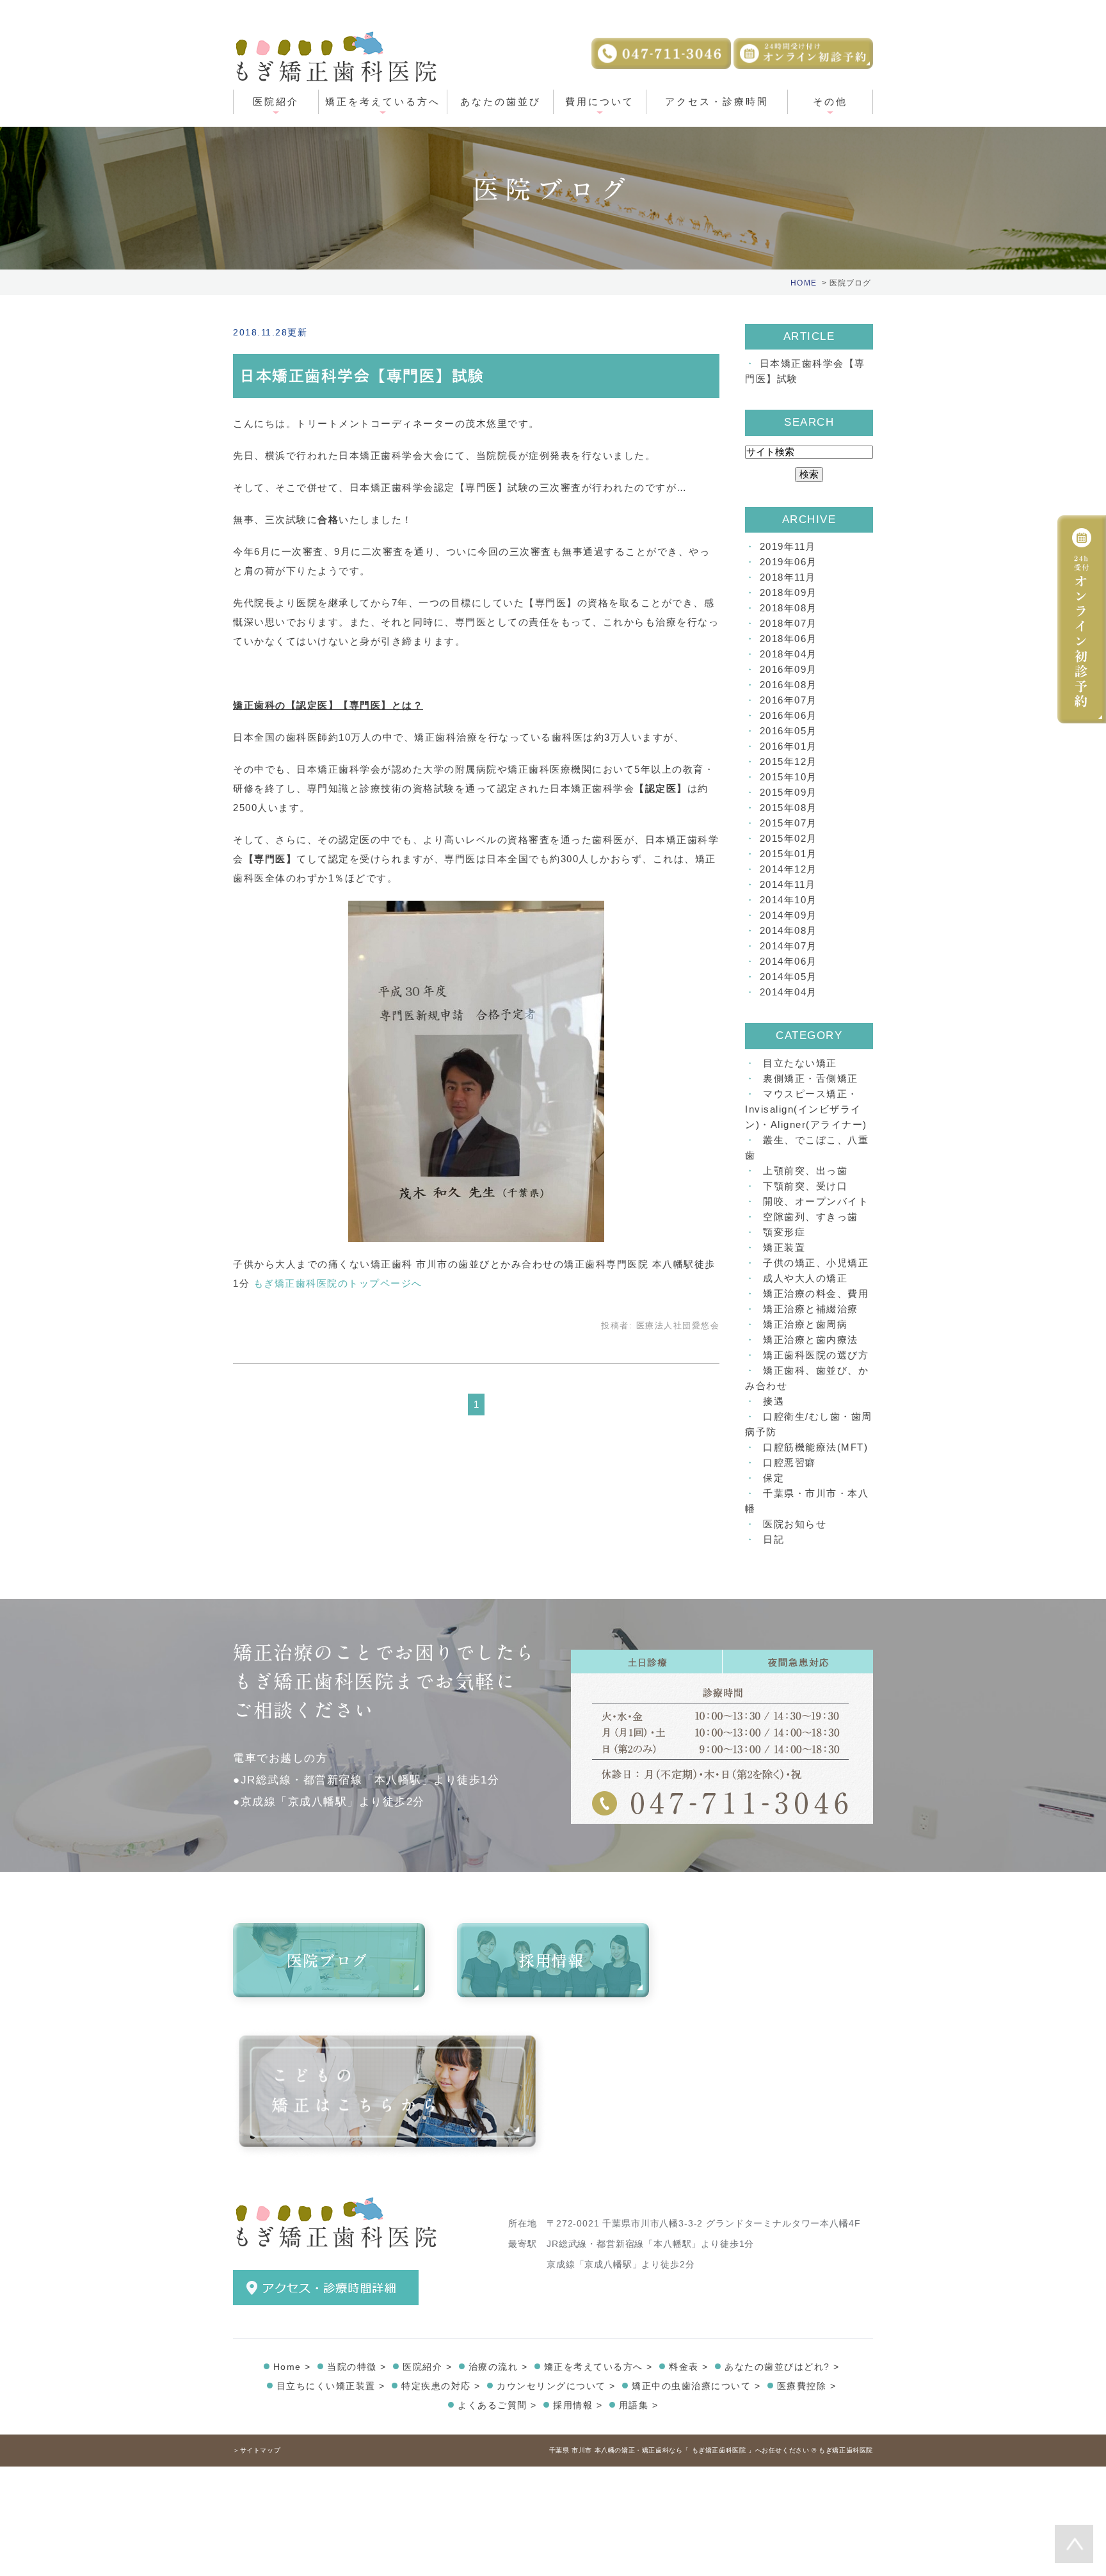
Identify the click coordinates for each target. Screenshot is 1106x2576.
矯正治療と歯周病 (805, 1324)
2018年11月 (788, 577)
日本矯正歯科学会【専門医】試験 (362, 376)
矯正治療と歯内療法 (811, 1340)
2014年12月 (789, 869)
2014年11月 (788, 884)
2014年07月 (789, 946)
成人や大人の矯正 (805, 1278)
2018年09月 (789, 592)
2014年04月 (789, 992)
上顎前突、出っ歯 (805, 1171)
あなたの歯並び (501, 101)
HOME (804, 283)
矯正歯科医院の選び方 (816, 1355)
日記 (773, 1539)
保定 (773, 1478)
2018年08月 (789, 608)
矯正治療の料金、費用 (816, 1293)
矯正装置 (784, 1247)
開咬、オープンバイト (816, 1201)
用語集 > (639, 2405)
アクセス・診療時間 (717, 101)
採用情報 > (578, 2405)
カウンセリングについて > (556, 2386)
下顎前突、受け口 (805, 1186)
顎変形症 (784, 1232)
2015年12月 (789, 761)
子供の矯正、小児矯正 (816, 1263)
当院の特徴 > (357, 2367)
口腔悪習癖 (789, 1462)
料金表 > (689, 2367)
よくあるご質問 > (497, 2405)
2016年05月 (789, 731)
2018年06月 (789, 639)
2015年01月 (789, 854)
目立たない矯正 (800, 1063)
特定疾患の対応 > (441, 2386)
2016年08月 (789, 685)
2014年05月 (789, 977)
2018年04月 (789, 654)
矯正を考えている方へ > (598, 2367)
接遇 (773, 1401)
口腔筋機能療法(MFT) (815, 1447)
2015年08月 (789, 808)
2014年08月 (789, 930)
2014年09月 (789, 915)
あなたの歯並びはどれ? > (782, 2367)
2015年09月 (789, 792)
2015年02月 (789, 838)
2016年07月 (789, 700)
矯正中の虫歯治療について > (696, 2386)
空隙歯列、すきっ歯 (811, 1217)
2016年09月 (789, 669)
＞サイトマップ (257, 2450)
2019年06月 (789, 562)
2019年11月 (788, 546)
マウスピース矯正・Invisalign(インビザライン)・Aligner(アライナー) (806, 1109)
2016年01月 (789, 746)
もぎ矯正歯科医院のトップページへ (338, 1283)
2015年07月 (789, 823)
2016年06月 (789, 715)
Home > (292, 2367)
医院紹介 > (427, 2367)
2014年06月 (789, 961)
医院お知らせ (795, 1524)
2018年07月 (789, 623)
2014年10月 (789, 900)
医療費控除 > (807, 2386)
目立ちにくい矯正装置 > (331, 2386)
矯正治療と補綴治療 (811, 1309)
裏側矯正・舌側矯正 (811, 1078)
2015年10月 (789, 777)
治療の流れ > (498, 2367)
